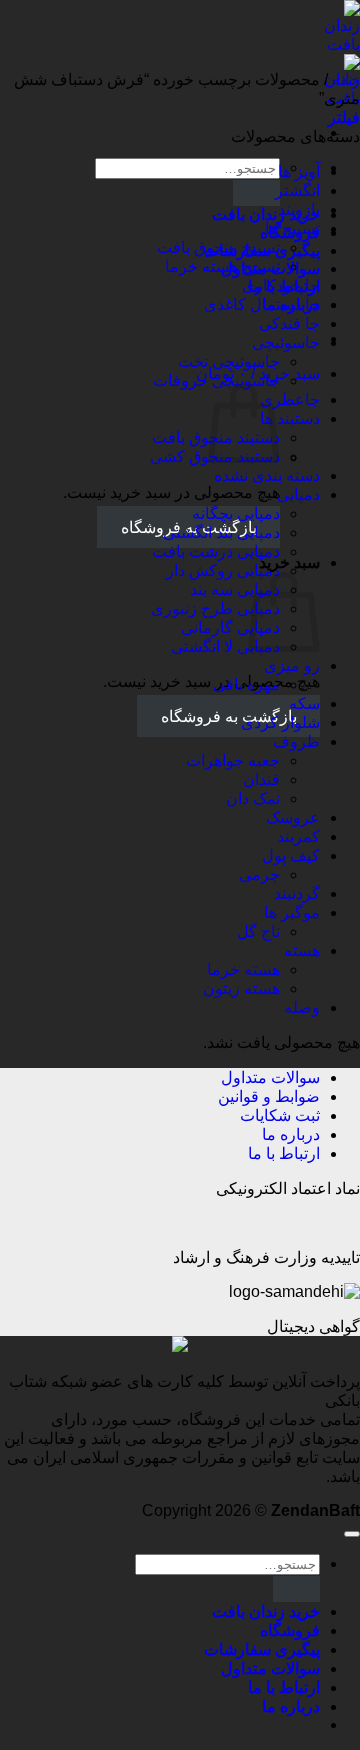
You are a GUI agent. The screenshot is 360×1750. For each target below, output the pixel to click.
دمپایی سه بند (235, 589)
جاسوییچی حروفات (216, 380)
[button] (344, 117)
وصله (302, 1007)
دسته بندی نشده (267, 475)
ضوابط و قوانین (269, 1096)
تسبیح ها (292, 228)
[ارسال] (256, 192)
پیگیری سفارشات (262, 1649)
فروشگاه (290, 1630)
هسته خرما (243, 969)
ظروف (296, 741)
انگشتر (297, 190)
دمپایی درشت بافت (216, 551)
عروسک (293, 817)
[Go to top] (352, 1534)
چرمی (259, 874)
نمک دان (253, 798)
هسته (302, 950)
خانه (346, 79)
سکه (304, 703)
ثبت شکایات (280, 1115)
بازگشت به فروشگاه (229, 716)
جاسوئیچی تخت (229, 361)
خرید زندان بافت (266, 214)
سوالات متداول (270, 1077)
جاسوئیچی (286, 342)
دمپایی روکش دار (223, 570)
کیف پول (291, 855)
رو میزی (292, 665)
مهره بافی (246, 684)
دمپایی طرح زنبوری (215, 608)
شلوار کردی (280, 722)
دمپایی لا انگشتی (225, 646)
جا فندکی (289, 323)
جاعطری (290, 399)
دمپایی (298, 494)
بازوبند (299, 209)
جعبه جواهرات (233, 760)
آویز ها (299, 171)
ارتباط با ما (284, 1153)
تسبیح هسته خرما (222, 266)
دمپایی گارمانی (230, 627)
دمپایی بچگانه (236, 513)
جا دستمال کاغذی (262, 304)
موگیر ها (292, 912)
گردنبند (297, 893)
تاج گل (258, 931)
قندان (261, 779)
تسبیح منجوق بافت (218, 247)
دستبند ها (290, 418)
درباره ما (291, 1134)
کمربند (298, 836)
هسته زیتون (241, 988)
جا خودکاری (281, 285)
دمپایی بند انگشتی (221, 532)
